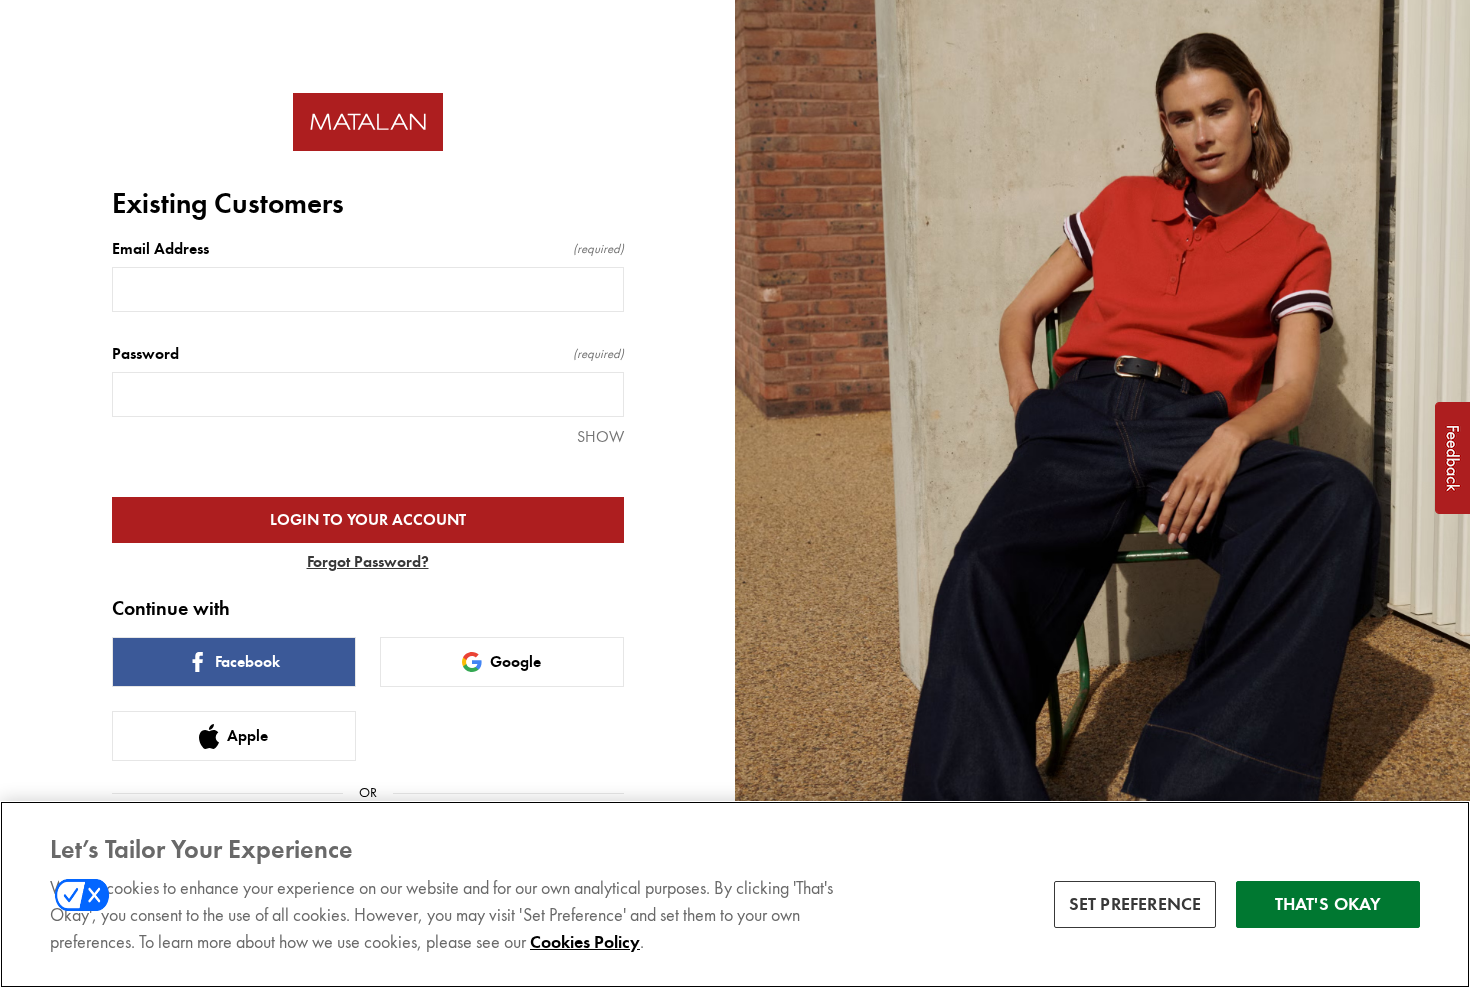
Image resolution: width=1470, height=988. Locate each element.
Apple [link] (247, 736)
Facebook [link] (247, 662)
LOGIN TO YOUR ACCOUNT (368, 520)
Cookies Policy (585, 942)
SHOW (600, 436)
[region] (735, 894)
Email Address (368, 249)
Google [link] (515, 662)
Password (368, 354)
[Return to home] (368, 122)
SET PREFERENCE (1135, 904)
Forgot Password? (368, 562)
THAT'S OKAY (1328, 904)
